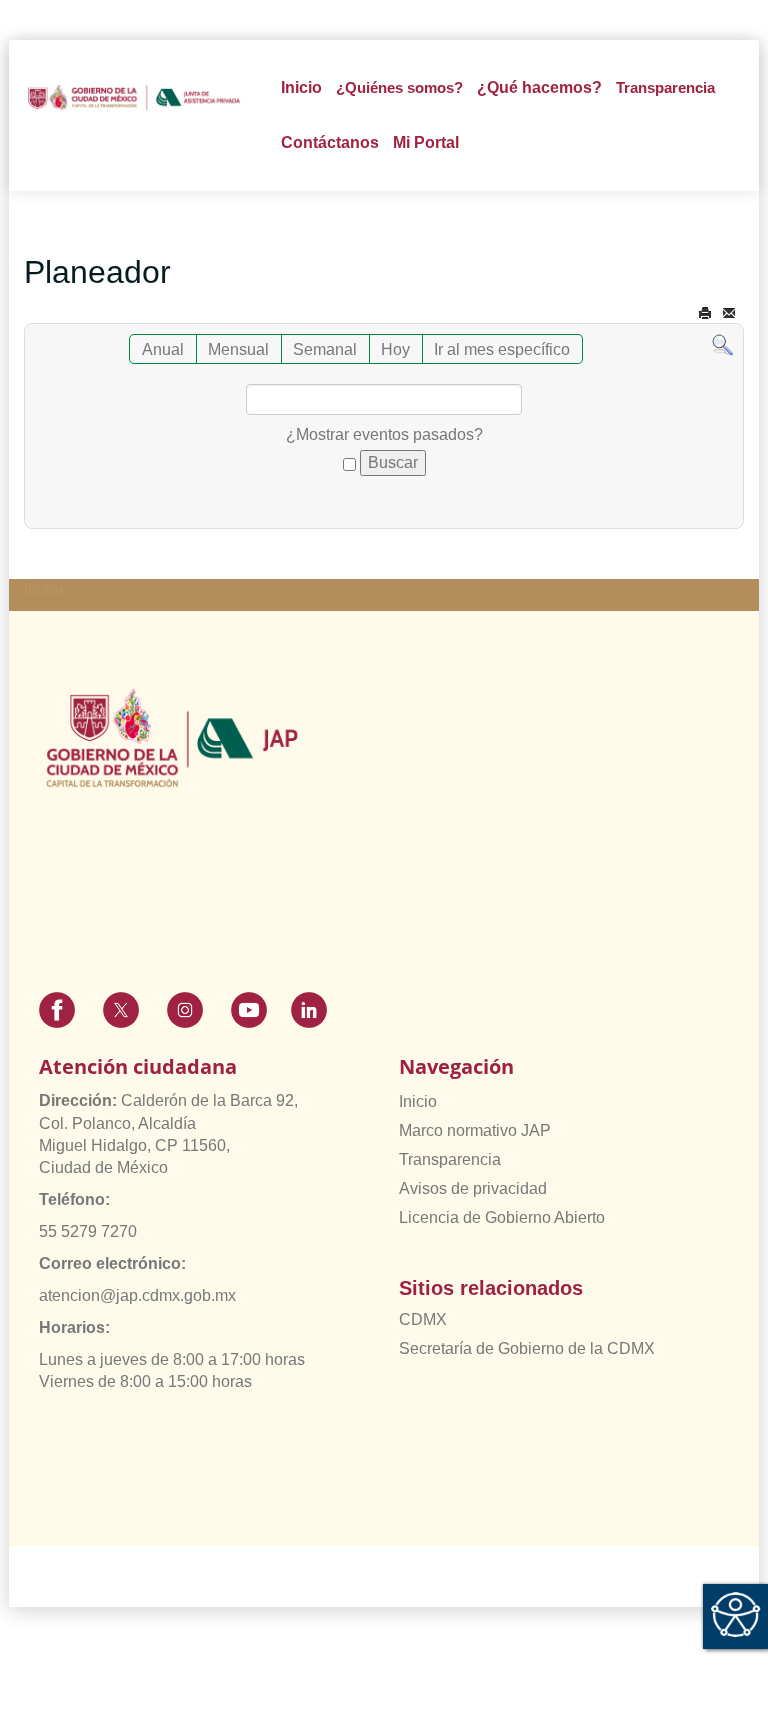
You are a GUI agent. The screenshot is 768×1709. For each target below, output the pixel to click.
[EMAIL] (729, 313)
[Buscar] (722, 344)
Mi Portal (426, 142)
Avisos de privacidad (473, 1188)
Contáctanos (330, 142)
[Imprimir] (705, 313)
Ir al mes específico (502, 349)
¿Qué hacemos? (539, 87)
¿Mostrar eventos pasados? (384, 434)
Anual (163, 349)
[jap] (134, 97)
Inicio (301, 87)
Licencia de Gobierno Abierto (502, 1217)
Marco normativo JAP (475, 1130)
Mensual (238, 349)
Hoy (395, 349)
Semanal (325, 349)
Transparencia (450, 1159)
